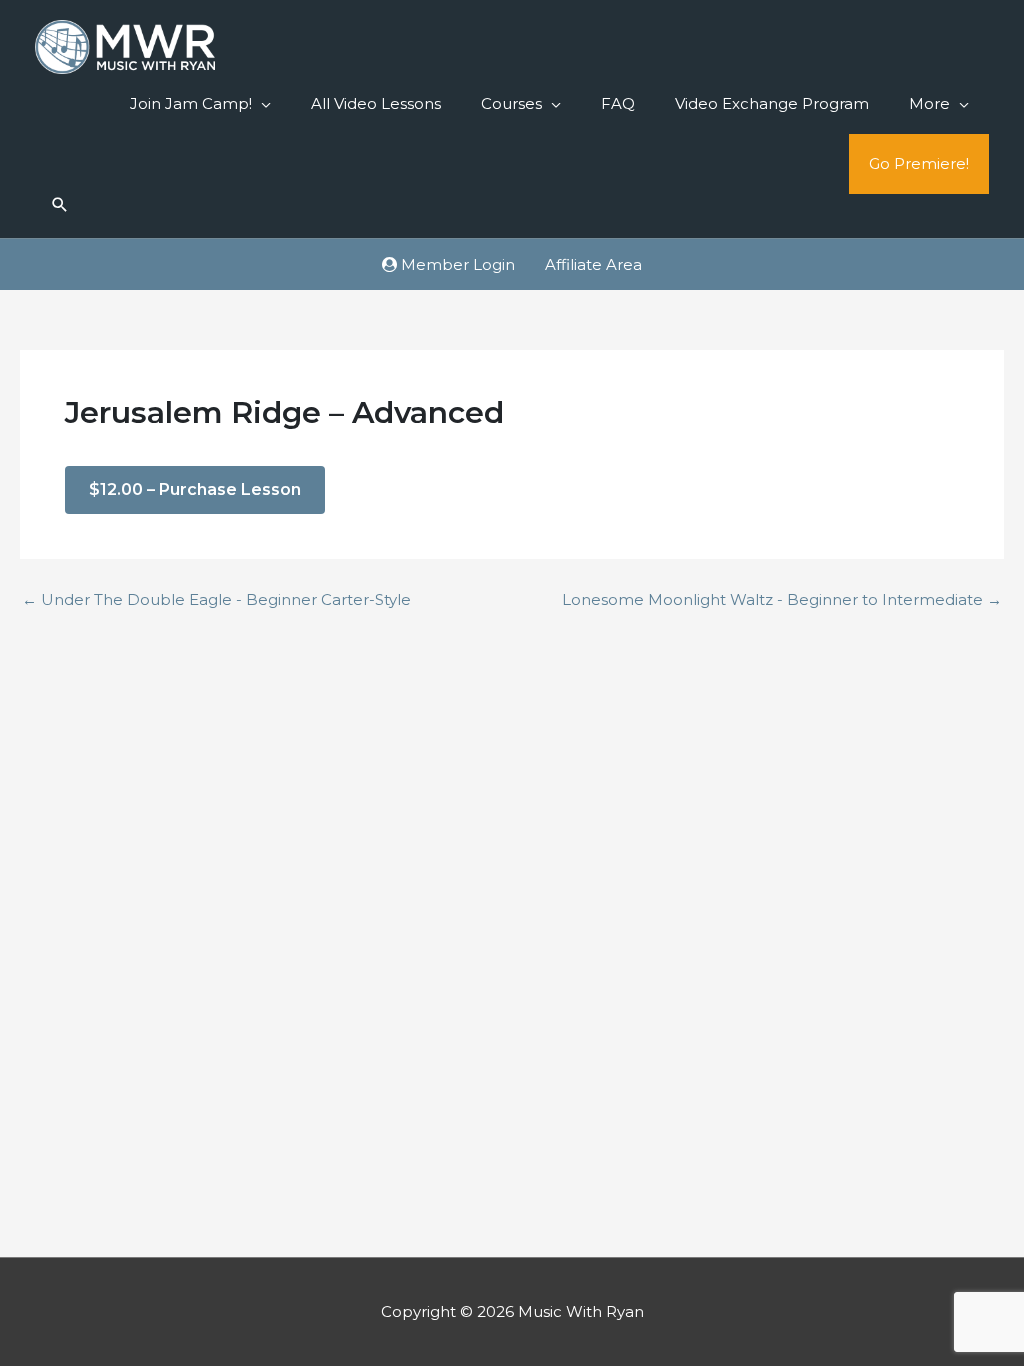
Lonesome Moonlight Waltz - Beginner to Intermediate (782, 599)
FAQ (618, 103)
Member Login (456, 264)
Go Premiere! (919, 163)
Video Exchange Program (772, 103)
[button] (60, 206)
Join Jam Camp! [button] (191, 103)
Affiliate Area (593, 264)
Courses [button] (511, 103)
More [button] (929, 103)
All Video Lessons (376, 103)
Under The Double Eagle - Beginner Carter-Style (216, 599)
